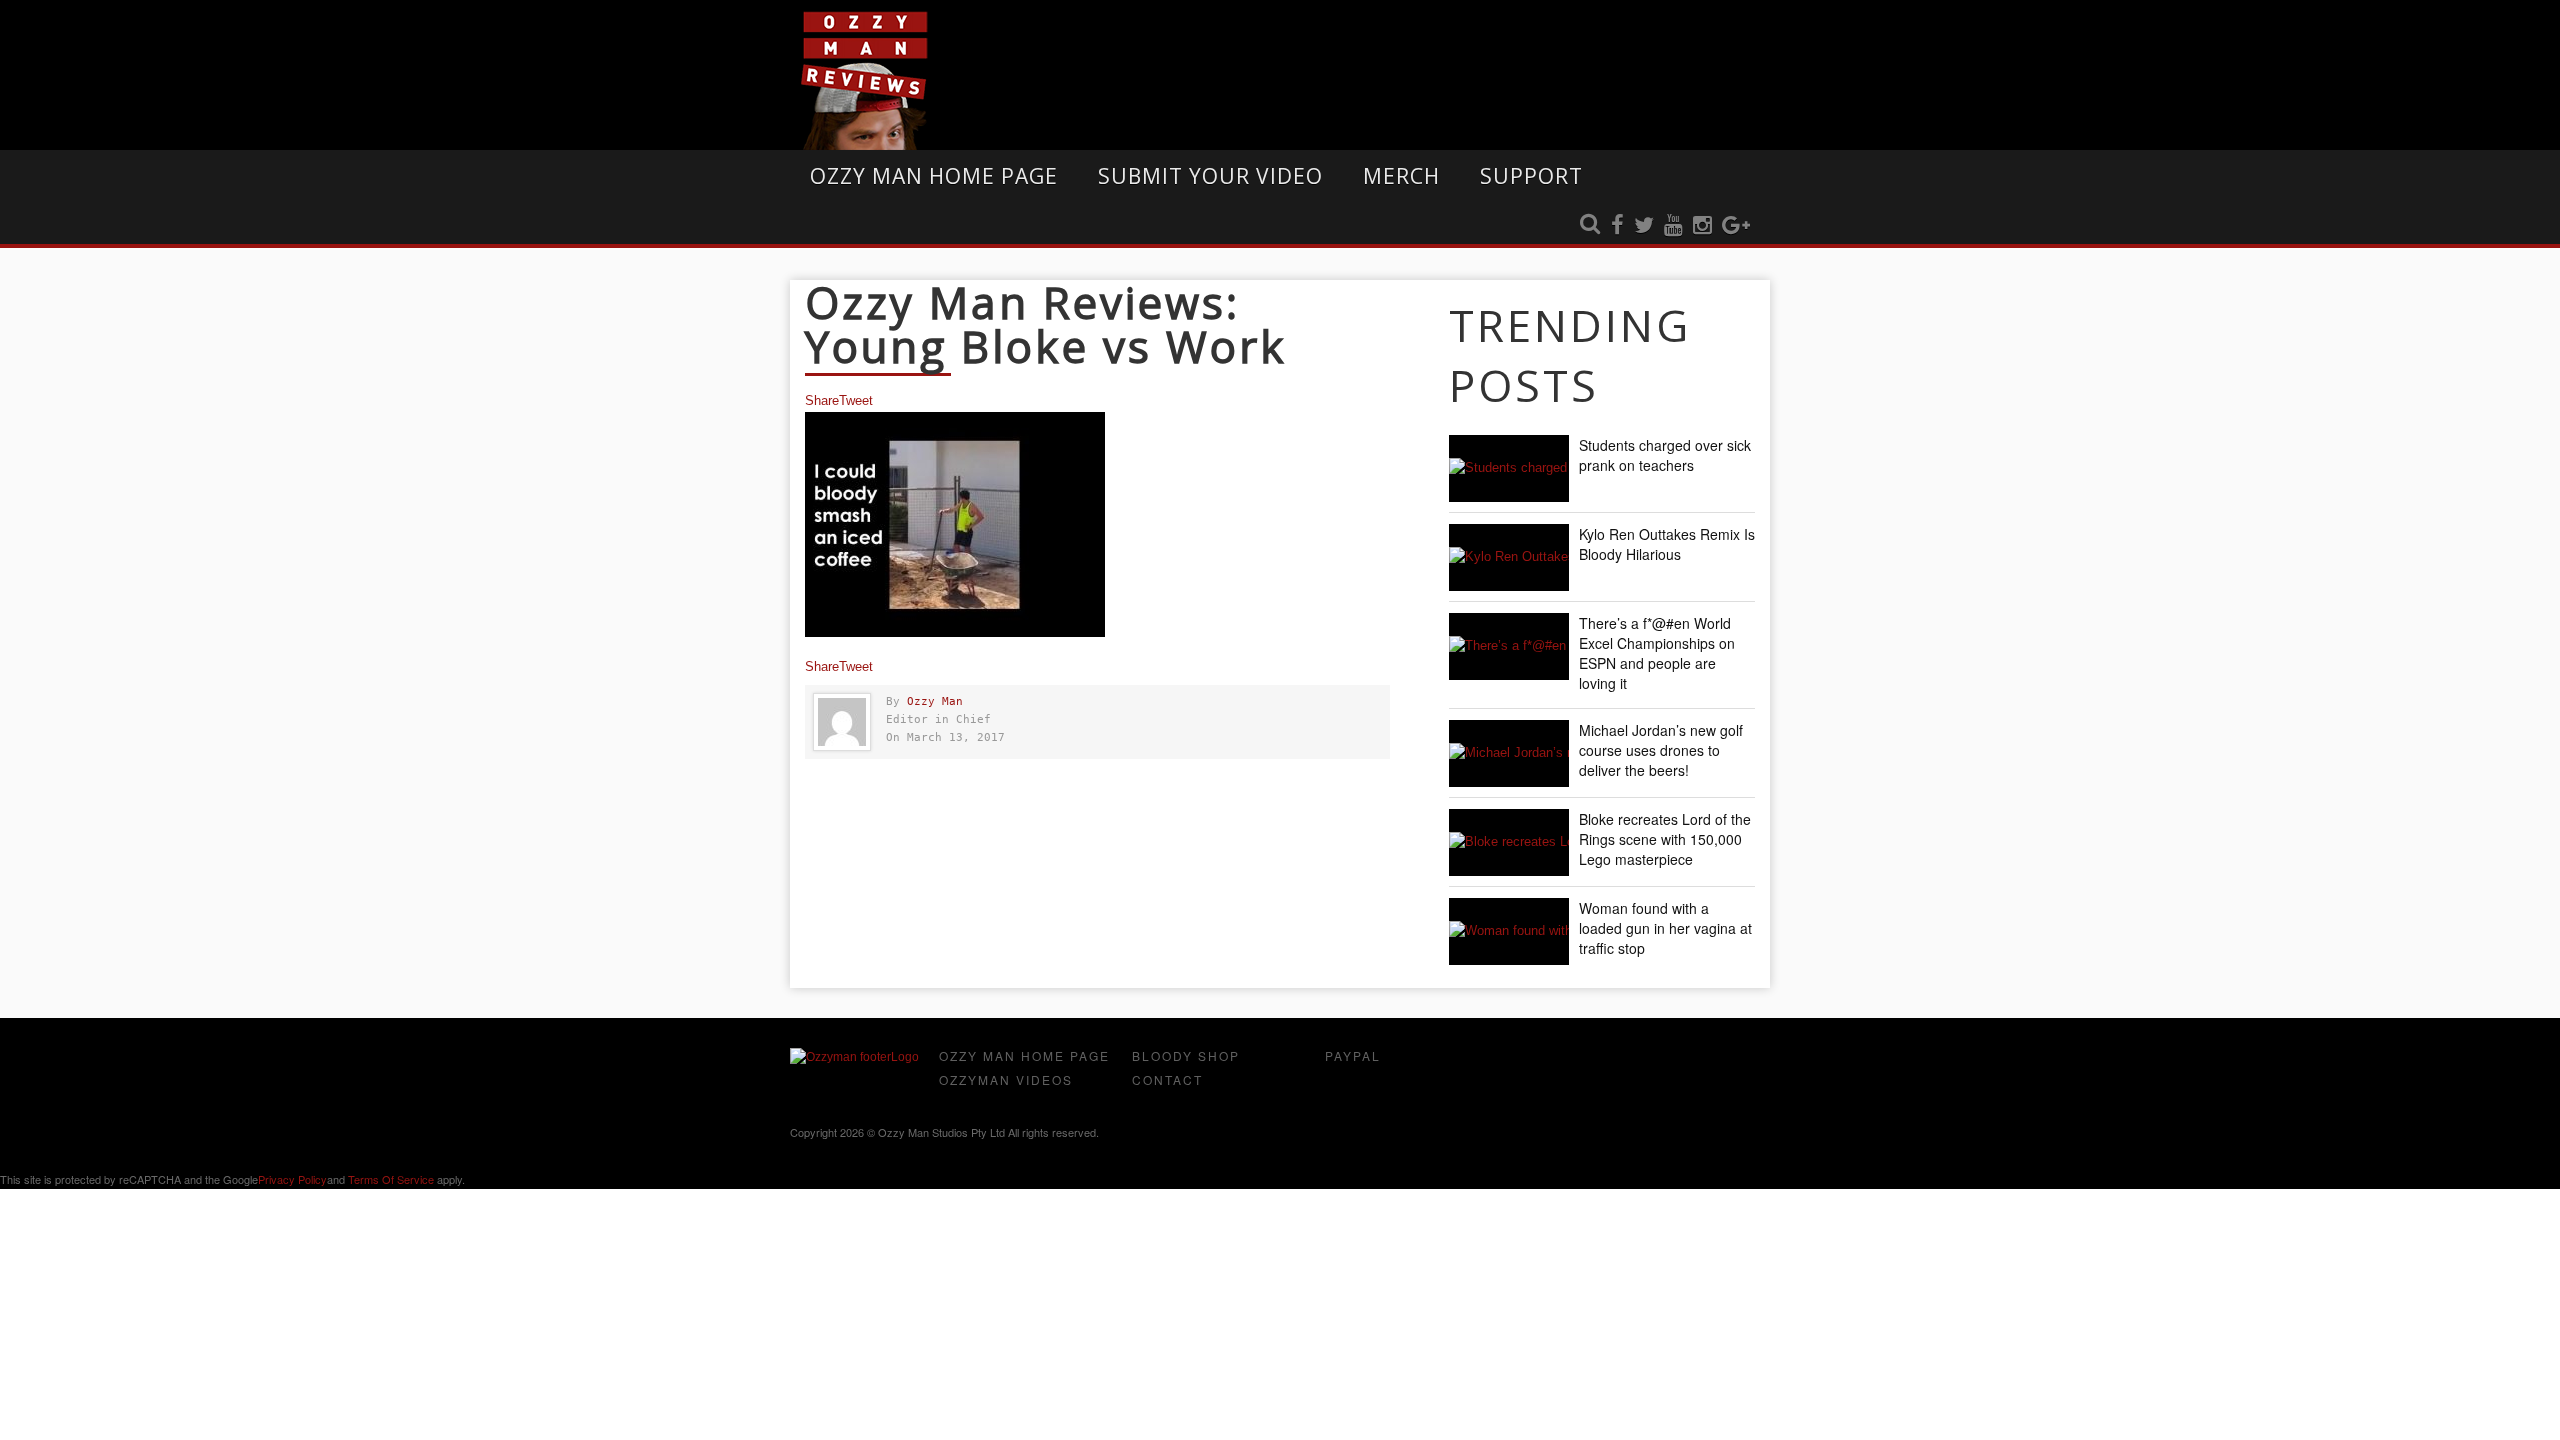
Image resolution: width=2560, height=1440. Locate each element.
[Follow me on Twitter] (1644, 226)
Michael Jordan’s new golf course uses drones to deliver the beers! (1661, 750)
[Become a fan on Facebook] (1617, 226)
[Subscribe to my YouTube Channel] (1673, 226)
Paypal (1353, 1055)
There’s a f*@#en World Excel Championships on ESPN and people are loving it (1657, 653)
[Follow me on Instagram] (1702, 226)
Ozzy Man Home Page (934, 176)
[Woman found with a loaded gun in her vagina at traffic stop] (1509, 931)
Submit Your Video (1210, 176)
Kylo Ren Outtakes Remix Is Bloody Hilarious (1667, 544)
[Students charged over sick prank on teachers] (1509, 468)
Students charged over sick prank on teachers (1665, 455)
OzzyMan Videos (1006, 1079)
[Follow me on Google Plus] (1736, 226)
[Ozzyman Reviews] (854, 1057)
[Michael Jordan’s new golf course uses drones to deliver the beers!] (1509, 753)
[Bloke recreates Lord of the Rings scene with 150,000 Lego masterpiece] (1509, 842)
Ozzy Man (935, 701)
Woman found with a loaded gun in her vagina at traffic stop (1665, 928)
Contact (1167, 1079)
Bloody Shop (1186, 1055)
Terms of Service (391, 1179)
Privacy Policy (292, 1179)
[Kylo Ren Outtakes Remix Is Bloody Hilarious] (1509, 557)
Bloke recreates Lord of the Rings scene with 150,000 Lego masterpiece (1665, 839)
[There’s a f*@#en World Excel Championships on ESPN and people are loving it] (1509, 646)
